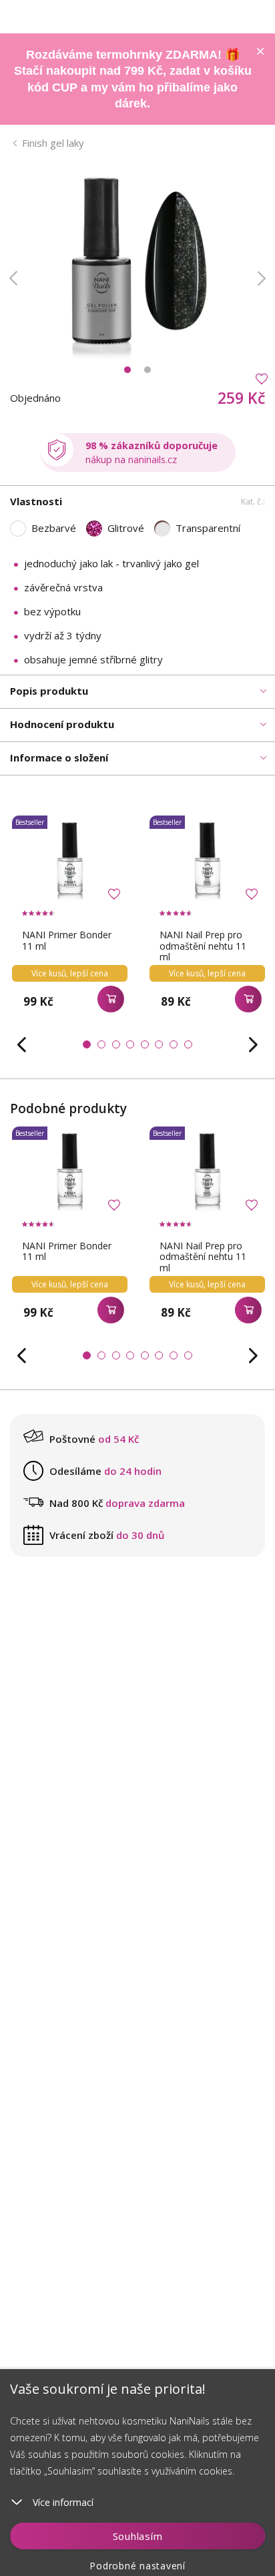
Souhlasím (138, 2536)
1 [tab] (127, 370)
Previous (13, 278)
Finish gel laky (53, 143)
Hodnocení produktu (62, 724)
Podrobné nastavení (137, 2566)
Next (262, 278)
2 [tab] (148, 370)
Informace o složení (59, 757)
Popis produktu (49, 691)
